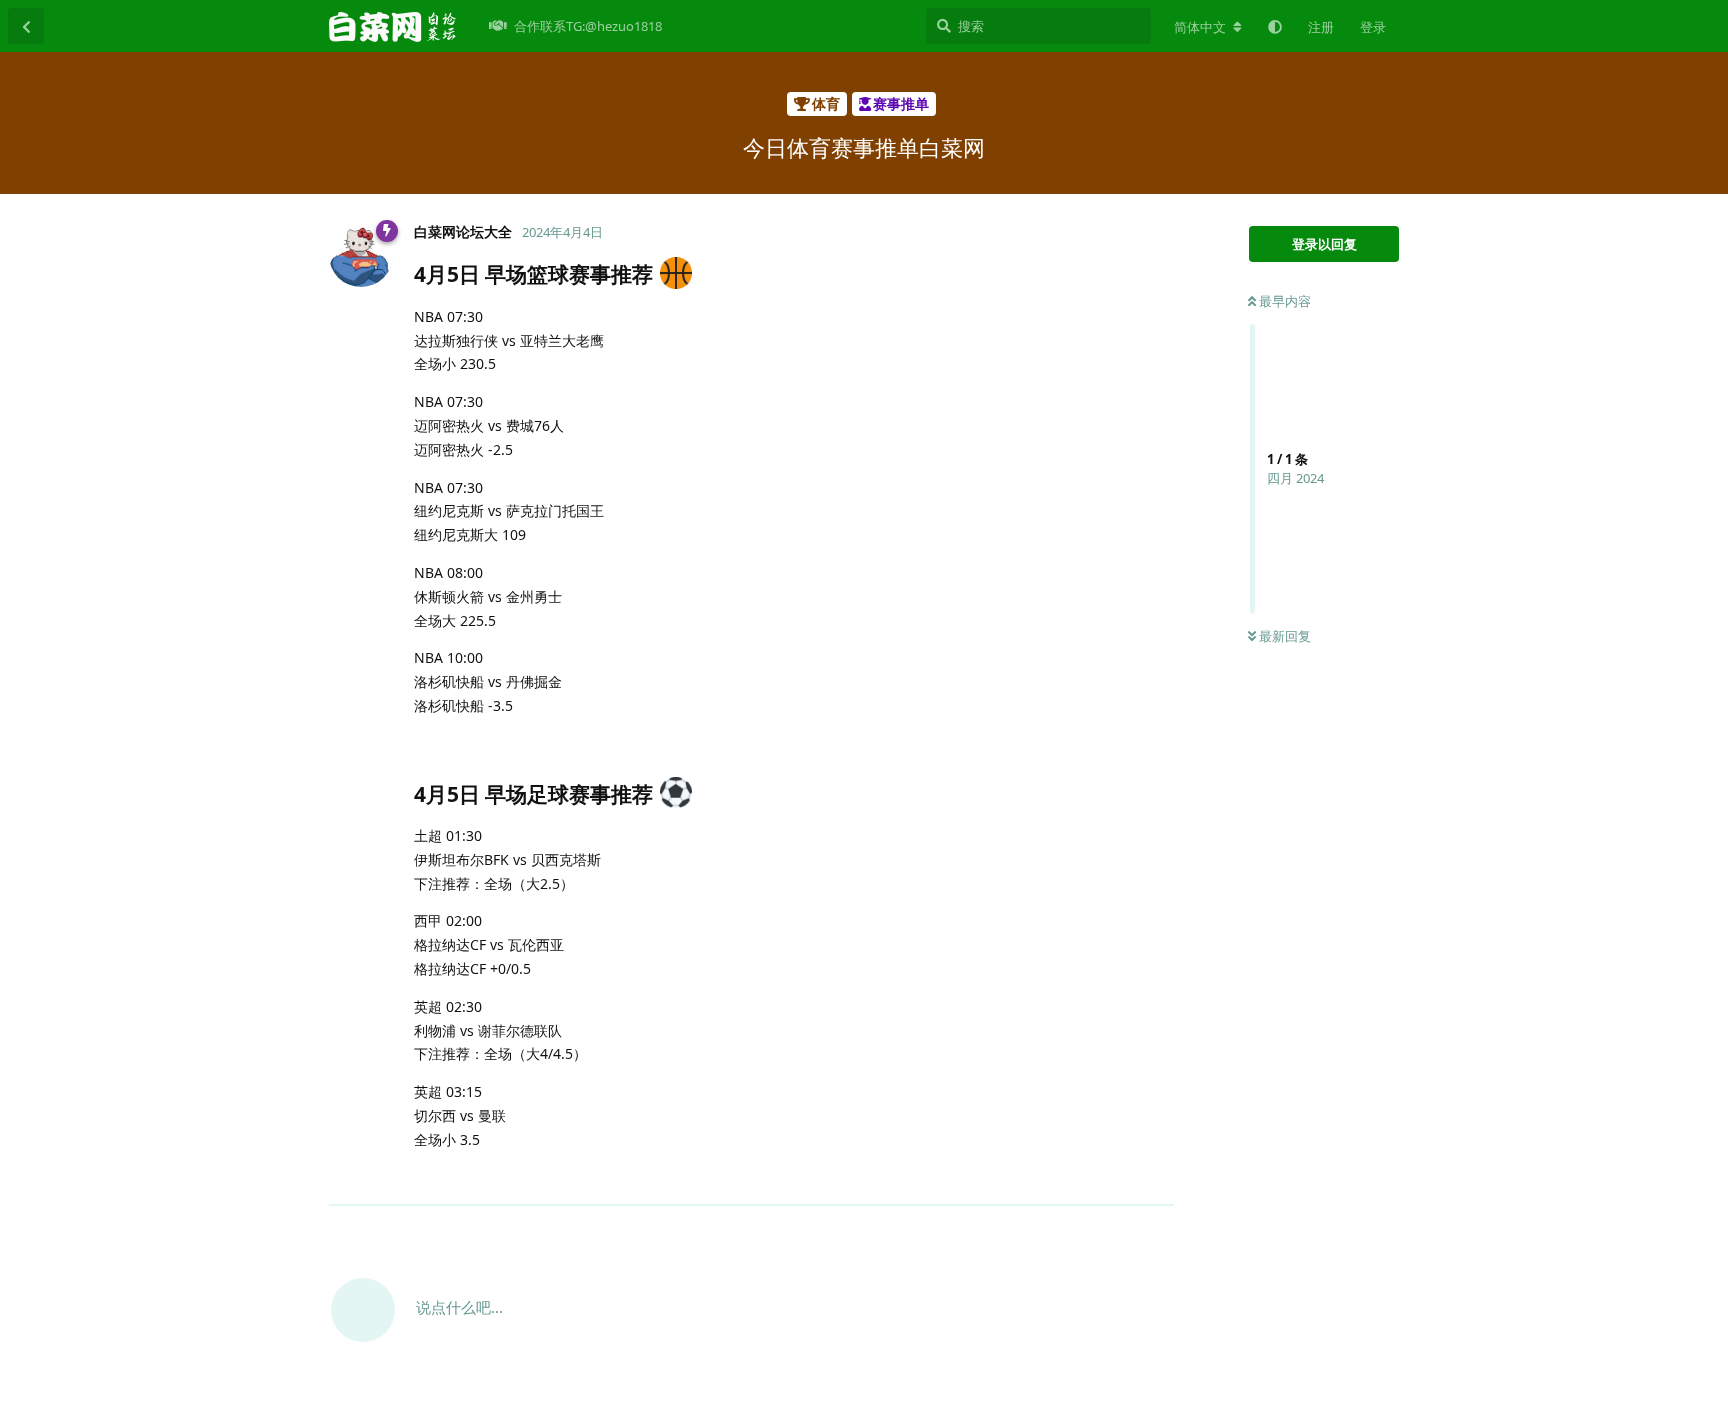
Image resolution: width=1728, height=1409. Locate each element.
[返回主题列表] (26, 26)
